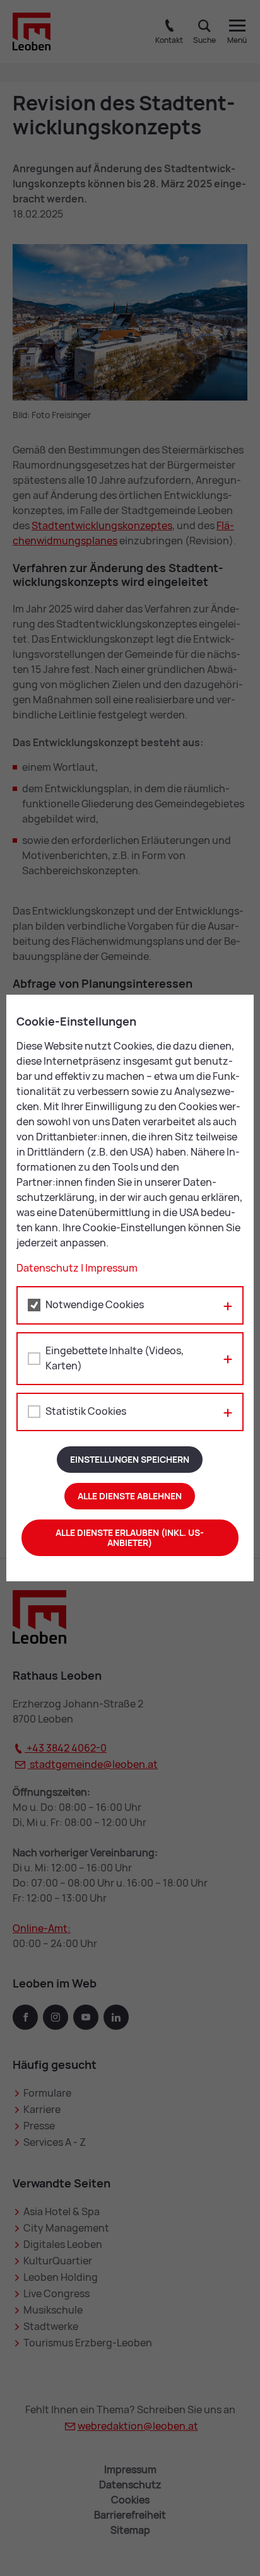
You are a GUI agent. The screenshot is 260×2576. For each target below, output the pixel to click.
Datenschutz (48, 1268)
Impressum (111, 1268)
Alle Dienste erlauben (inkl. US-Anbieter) (130, 1538)
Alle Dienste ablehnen (130, 1496)
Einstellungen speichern (130, 1460)
